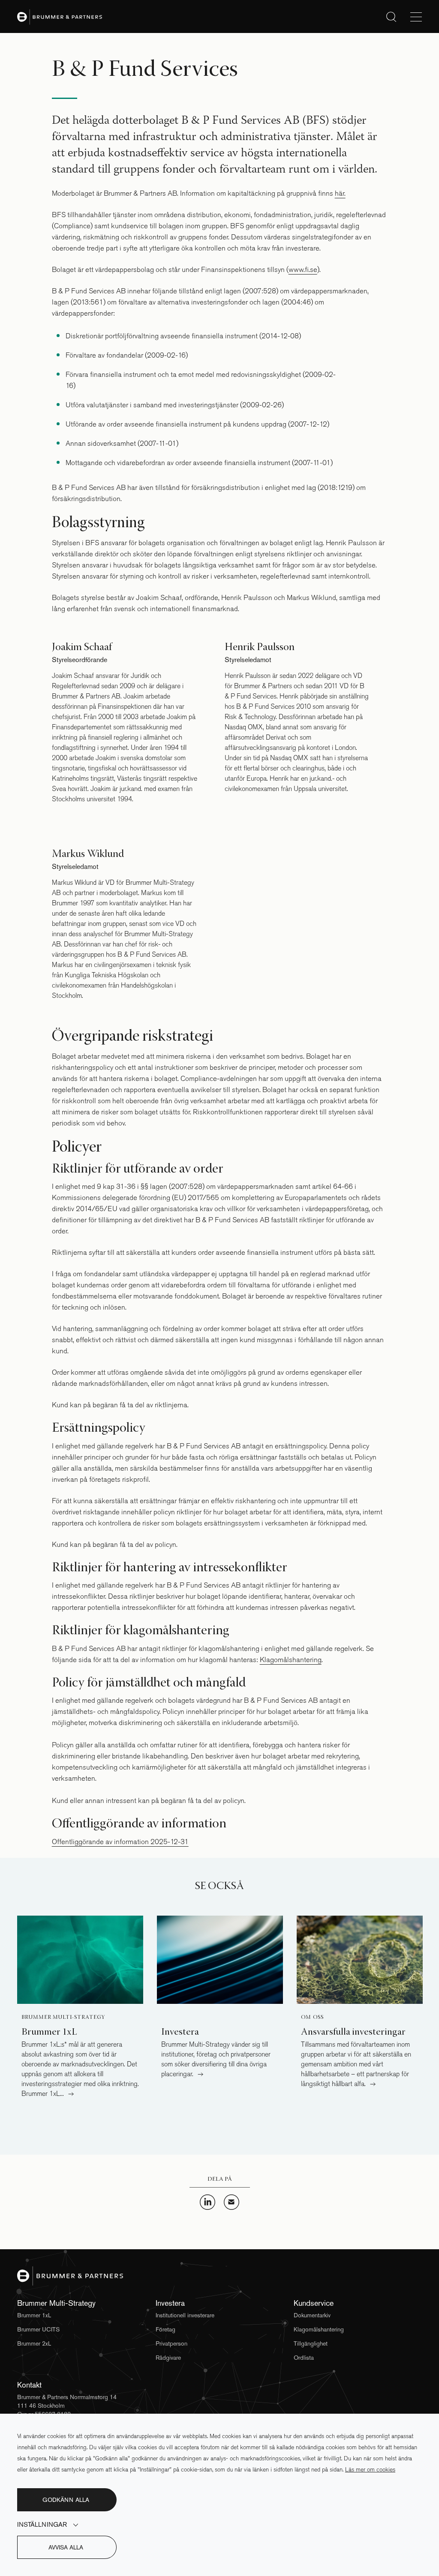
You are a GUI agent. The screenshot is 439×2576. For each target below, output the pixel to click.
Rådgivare (168, 2358)
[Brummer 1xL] (80, 1960)
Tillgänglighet (311, 2343)
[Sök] (391, 16)
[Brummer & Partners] (60, 16)
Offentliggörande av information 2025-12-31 (120, 1842)
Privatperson (171, 2343)
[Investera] (220, 1960)
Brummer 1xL (34, 2315)
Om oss (312, 2018)
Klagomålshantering (291, 1660)
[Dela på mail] (232, 2207)
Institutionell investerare (185, 2315)
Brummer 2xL (34, 2343)
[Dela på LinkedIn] (207, 2207)
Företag (165, 2329)
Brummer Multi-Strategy (63, 2018)
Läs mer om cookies (370, 2470)
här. (340, 193)
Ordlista (304, 2358)
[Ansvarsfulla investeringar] (360, 1960)
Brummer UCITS (38, 2329)
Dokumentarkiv (312, 2315)
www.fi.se (303, 270)
